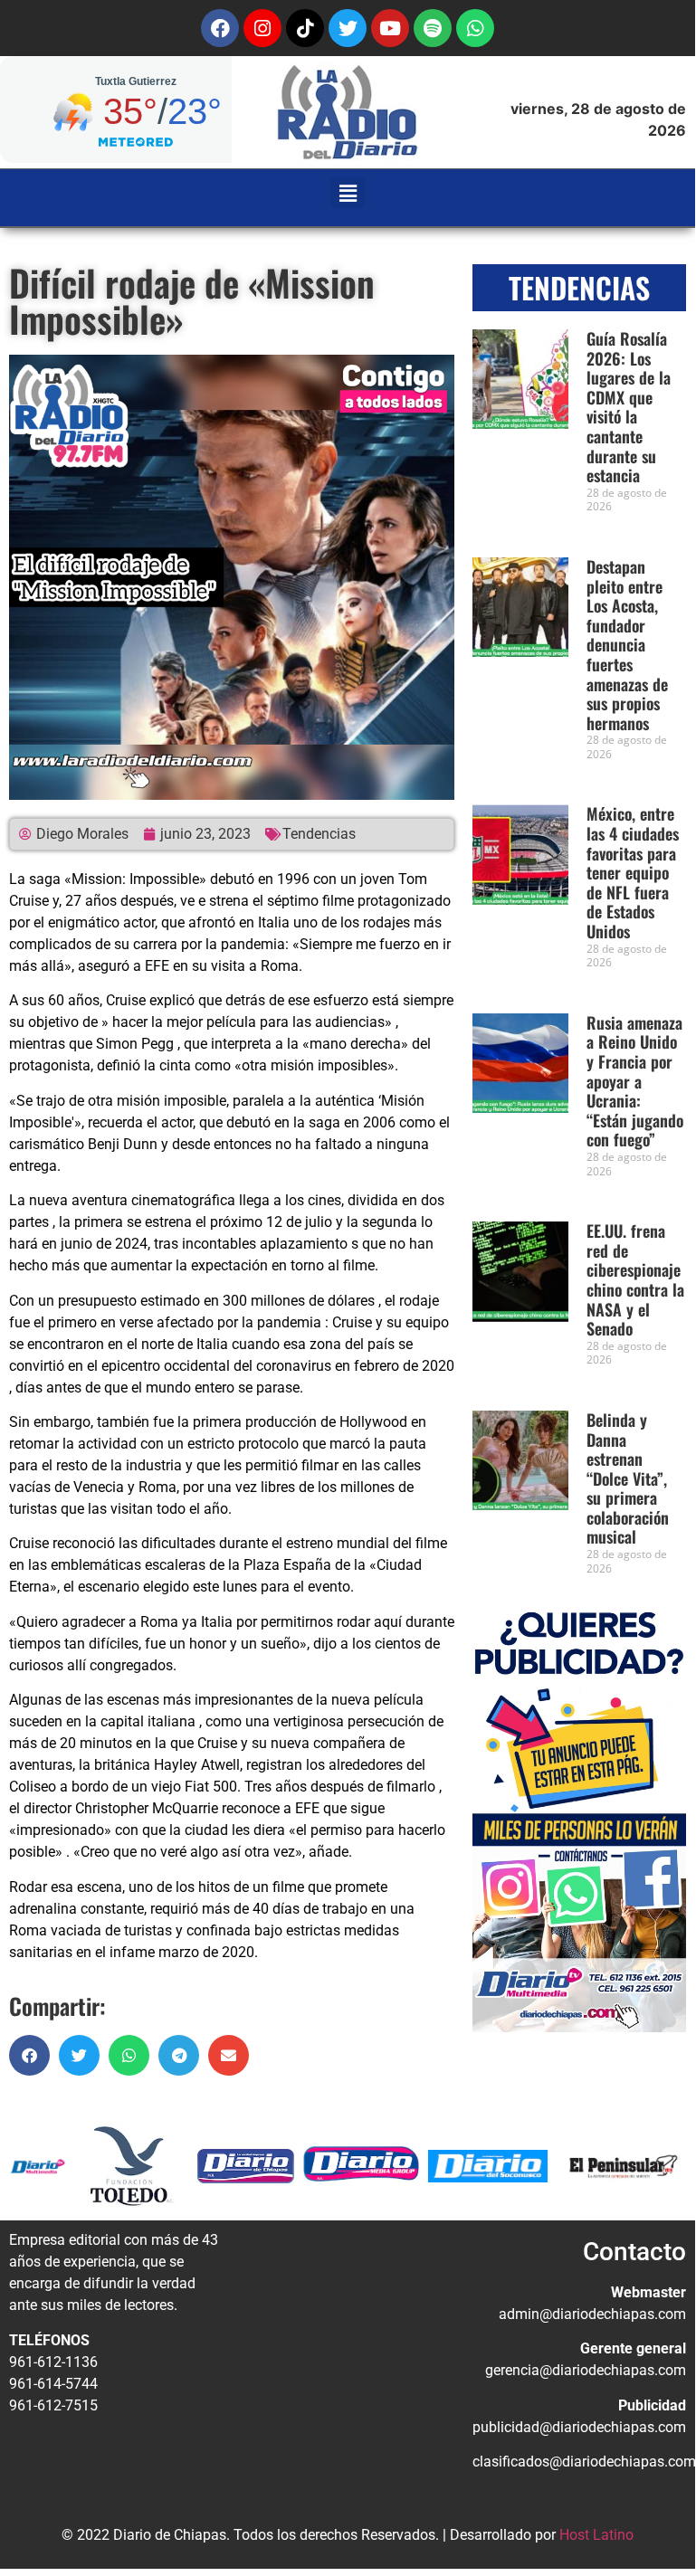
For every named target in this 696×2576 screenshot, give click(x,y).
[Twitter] (348, 28)
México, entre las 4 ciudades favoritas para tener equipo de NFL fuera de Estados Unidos (633, 872)
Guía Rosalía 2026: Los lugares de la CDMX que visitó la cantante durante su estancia (629, 407)
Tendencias (319, 834)
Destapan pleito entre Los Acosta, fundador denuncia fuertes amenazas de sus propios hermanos (627, 645)
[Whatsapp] (475, 28)
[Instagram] (262, 28)
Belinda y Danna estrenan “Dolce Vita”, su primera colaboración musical (628, 1478)
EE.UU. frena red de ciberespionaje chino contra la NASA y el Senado (635, 1279)
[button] (348, 193)
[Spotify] (433, 28)
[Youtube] (390, 28)
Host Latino (596, 2535)
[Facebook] (220, 28)
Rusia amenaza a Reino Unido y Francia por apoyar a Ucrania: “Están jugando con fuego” (635, 1081)
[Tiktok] (305, 28)
